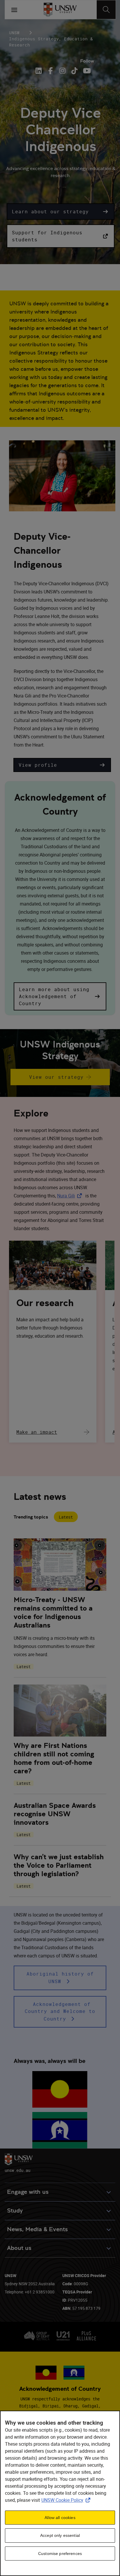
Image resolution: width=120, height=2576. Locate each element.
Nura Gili (71, 1196)
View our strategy (56, 1077)
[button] (61, 212)
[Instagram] (62, 71)
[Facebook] (51, 71)
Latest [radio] (66, 1517)
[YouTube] (86, 71)
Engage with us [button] (28, 2192)
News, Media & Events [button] (37, 2229)
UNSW (14, 33)
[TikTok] (74, 71)
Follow (87, 61)
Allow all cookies (60, 2518)
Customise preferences (60, 2554)
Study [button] (15, 2211)
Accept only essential (60, 2535)
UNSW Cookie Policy (67, 2500)
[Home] (60, 10)
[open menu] (14, 10)
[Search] (106, 10)
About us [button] (19, 2248)
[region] (60, 2493)
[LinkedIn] (40, 71)
